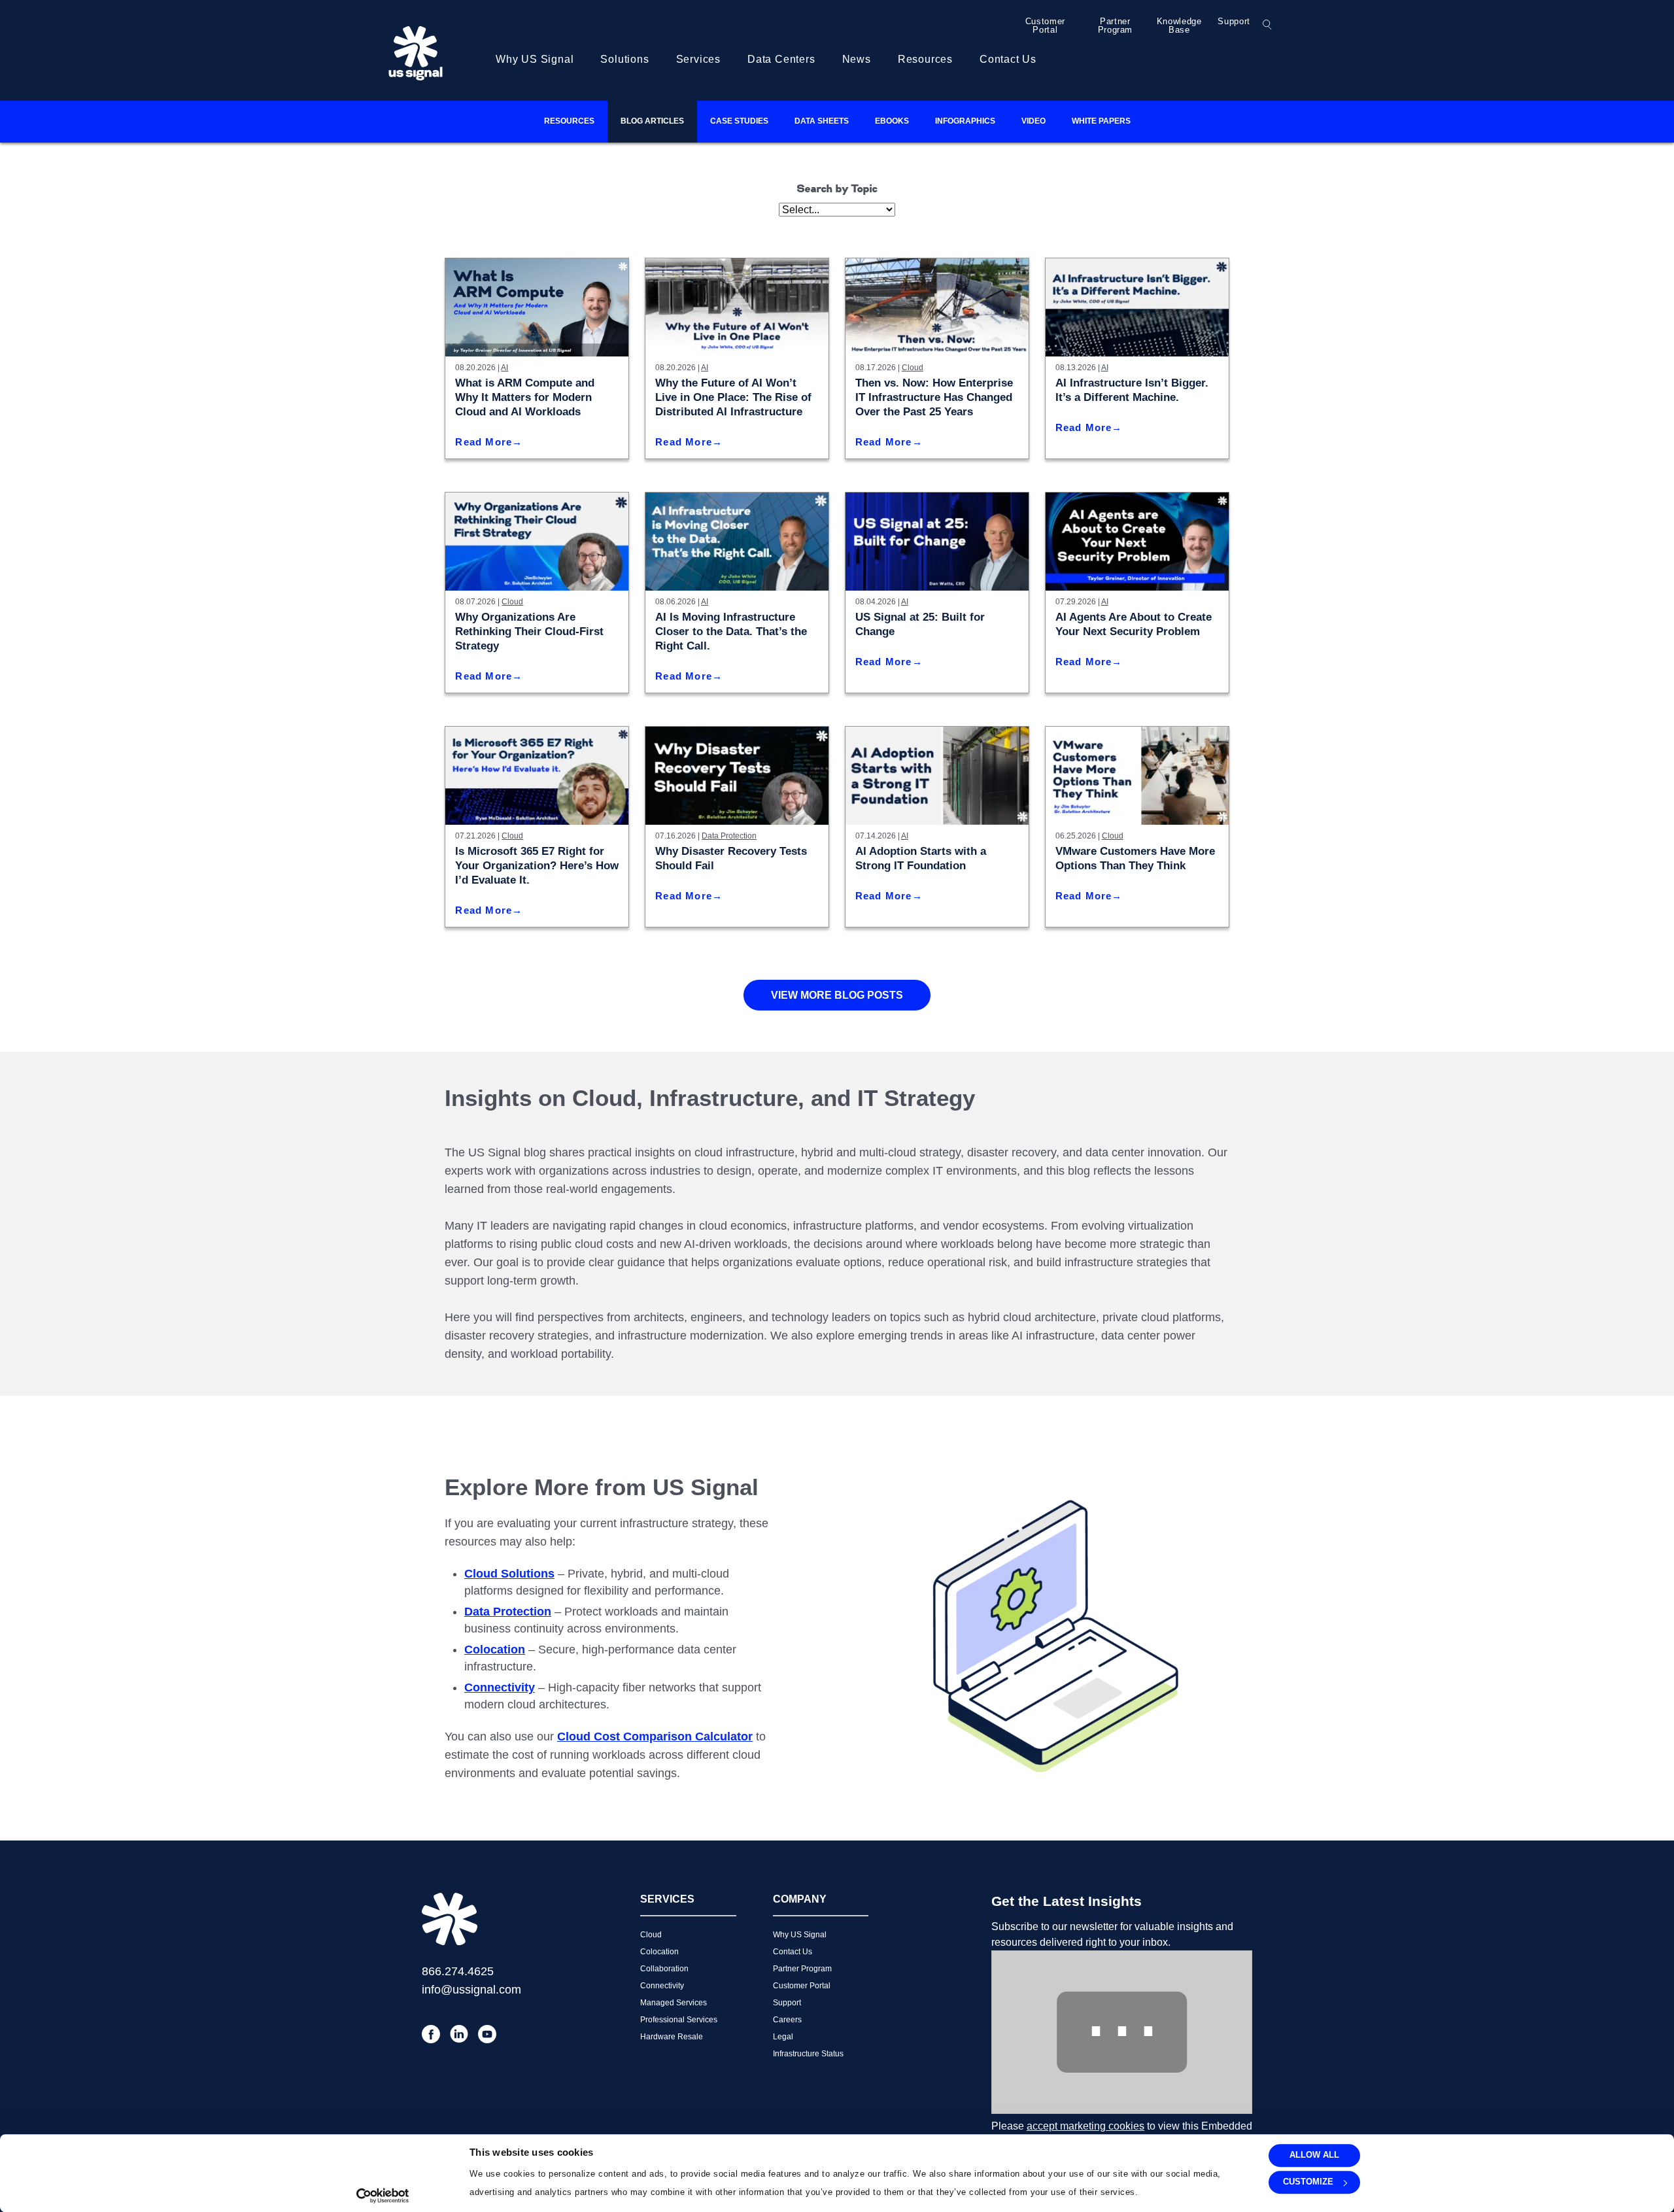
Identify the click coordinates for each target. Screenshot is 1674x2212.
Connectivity (662, 1986)
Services (698, 59)
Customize (1308, 2182)
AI (504, 368)
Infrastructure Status (808, 2054)
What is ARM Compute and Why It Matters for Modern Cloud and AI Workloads (525, 397)
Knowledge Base (1179, 26)
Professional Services (679, 2020)
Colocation (659, 1952)
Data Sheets (822, 121)
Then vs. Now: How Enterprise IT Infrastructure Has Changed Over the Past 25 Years (934, 397)
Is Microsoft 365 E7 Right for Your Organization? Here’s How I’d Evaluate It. (537, 866)
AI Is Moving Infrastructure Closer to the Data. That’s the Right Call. (731, 631)
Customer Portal (1045, 26)
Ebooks (892, 121)
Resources (925, 59)
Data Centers (781, 59)
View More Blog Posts (837, 995)
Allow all (1314, 2155)
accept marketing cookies (1085, 2126)
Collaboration (664, 1969)
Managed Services (674, 2003)
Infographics (965, 121)
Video (1033, 121)
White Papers (1101, 121)
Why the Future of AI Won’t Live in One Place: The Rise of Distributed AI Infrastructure (733, 397)
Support (1234, 21)
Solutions (624, 59)
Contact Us (1008, 59)
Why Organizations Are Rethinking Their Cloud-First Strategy (529, 631)
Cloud (913, 368)
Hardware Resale (672, 2037)
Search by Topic (837, 190)
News (857, 59)
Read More (484, 442)
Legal (783, 2037)
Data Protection (729, 836)
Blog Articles (652, 121)
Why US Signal (535, 59)
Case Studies (739, 121)
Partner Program (1116, 26)
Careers (787, 2020)
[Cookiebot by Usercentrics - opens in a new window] (383, 2196)
